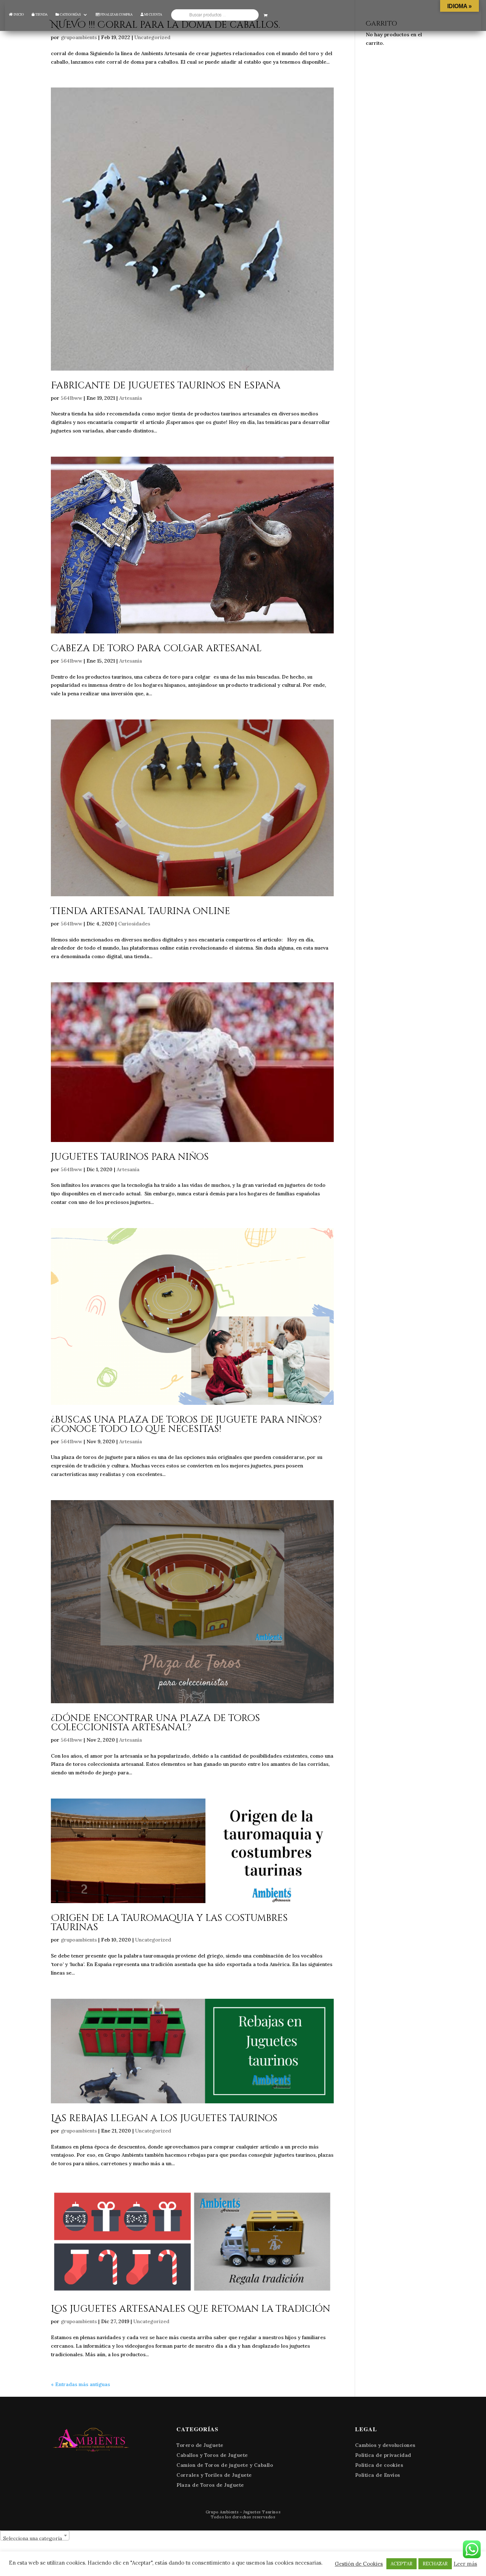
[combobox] (35, 2535)
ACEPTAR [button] (402, 2564)
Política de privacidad (383, 2455)
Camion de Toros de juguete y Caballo (225, 2465)
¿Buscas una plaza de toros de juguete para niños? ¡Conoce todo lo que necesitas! (186, 1425)
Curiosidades (134, 924)
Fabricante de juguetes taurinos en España (166, 386)
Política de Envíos (378, 2475)
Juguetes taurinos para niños (130, 1157)
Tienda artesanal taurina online (141, 911)
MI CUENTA (153, 14)
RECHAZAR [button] (435, 2564)
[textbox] (35, 2538)
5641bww (72, 398)
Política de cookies (379, 2465)
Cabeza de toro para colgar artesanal (156, 649)
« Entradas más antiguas (80, 2384)
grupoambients (79, 37)
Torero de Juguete (200, 2445)
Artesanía (131, 398)
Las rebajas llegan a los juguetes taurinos (164, 2118)
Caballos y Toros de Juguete (212, 2455)
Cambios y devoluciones (385, 2445)
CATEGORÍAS (70, 14)
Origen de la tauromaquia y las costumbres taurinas (169, 1923)
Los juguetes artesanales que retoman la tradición (191, 2309)
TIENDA (41, 14)
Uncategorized (152, 37)
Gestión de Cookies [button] (359, 2564)
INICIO (18, 14)
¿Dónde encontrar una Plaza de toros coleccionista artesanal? (155, 1723)
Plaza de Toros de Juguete (210, 2485)
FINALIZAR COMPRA (116, 14)
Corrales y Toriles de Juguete (214, 2475)
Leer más (465, 2564)
